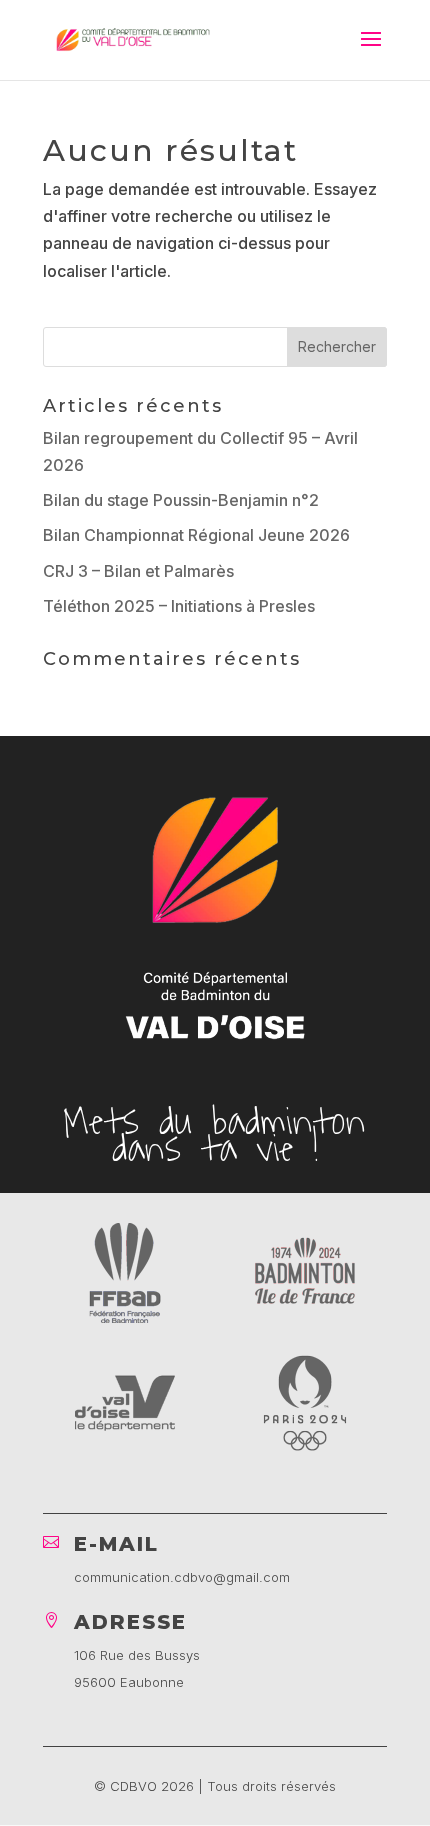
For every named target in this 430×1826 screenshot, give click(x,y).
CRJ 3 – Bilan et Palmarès (138, 571)
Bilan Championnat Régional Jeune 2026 (196, 535)
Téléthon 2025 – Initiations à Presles (179, 606)
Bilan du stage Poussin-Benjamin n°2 (181, 500)
